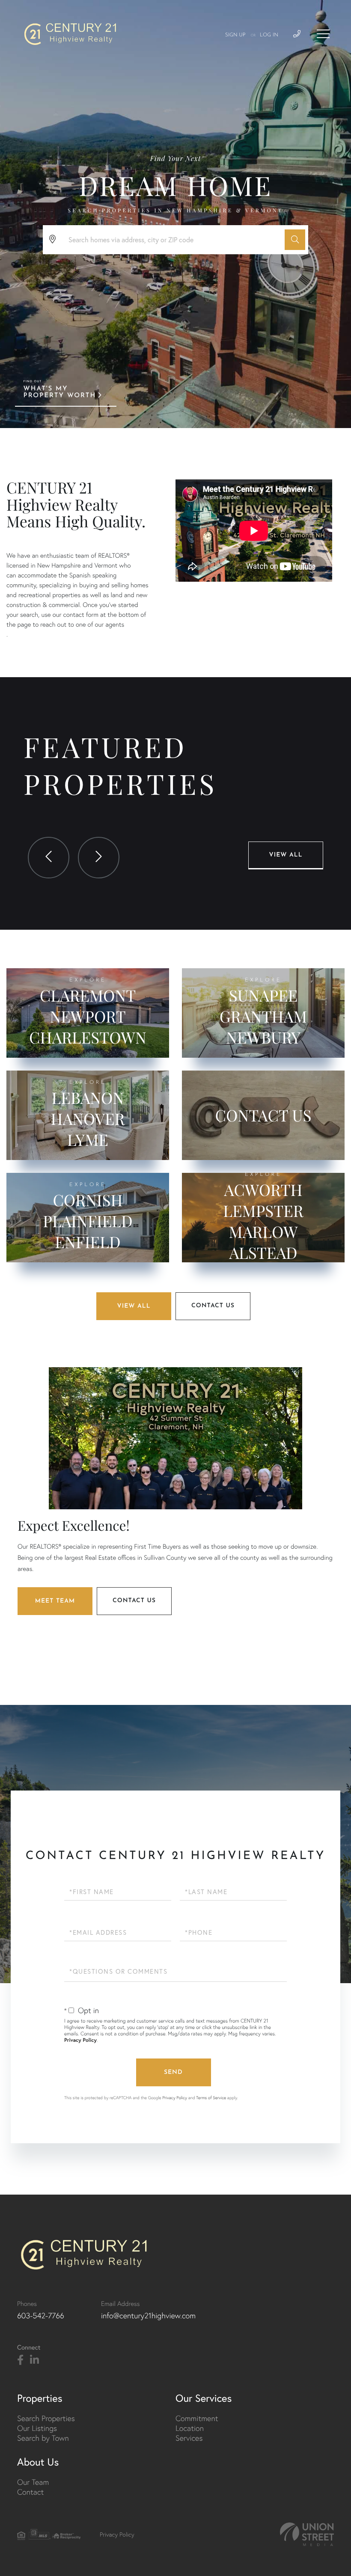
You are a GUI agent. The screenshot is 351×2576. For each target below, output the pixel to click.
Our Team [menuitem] (33, 2482)
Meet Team (55, 1601)
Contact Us (213, 1306)
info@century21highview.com (148, 2316)
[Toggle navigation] (323, 34)
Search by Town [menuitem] (43, 2438)
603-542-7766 (41, 2316)
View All (286, 855)
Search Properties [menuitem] (46, 2418)
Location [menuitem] (190, 2428)
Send (173, 2072)
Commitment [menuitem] (197, 2418)
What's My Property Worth (60, 392)
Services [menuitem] (189, 2438)
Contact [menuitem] (30, 2492)
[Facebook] (20, 2360)
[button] (295, 240)
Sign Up (235, 35)
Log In (269, 35)
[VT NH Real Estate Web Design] (307, 2534)
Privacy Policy (80, 2040)
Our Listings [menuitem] (37, 2428)
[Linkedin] (34, 2360)
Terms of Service (211, 2098)
